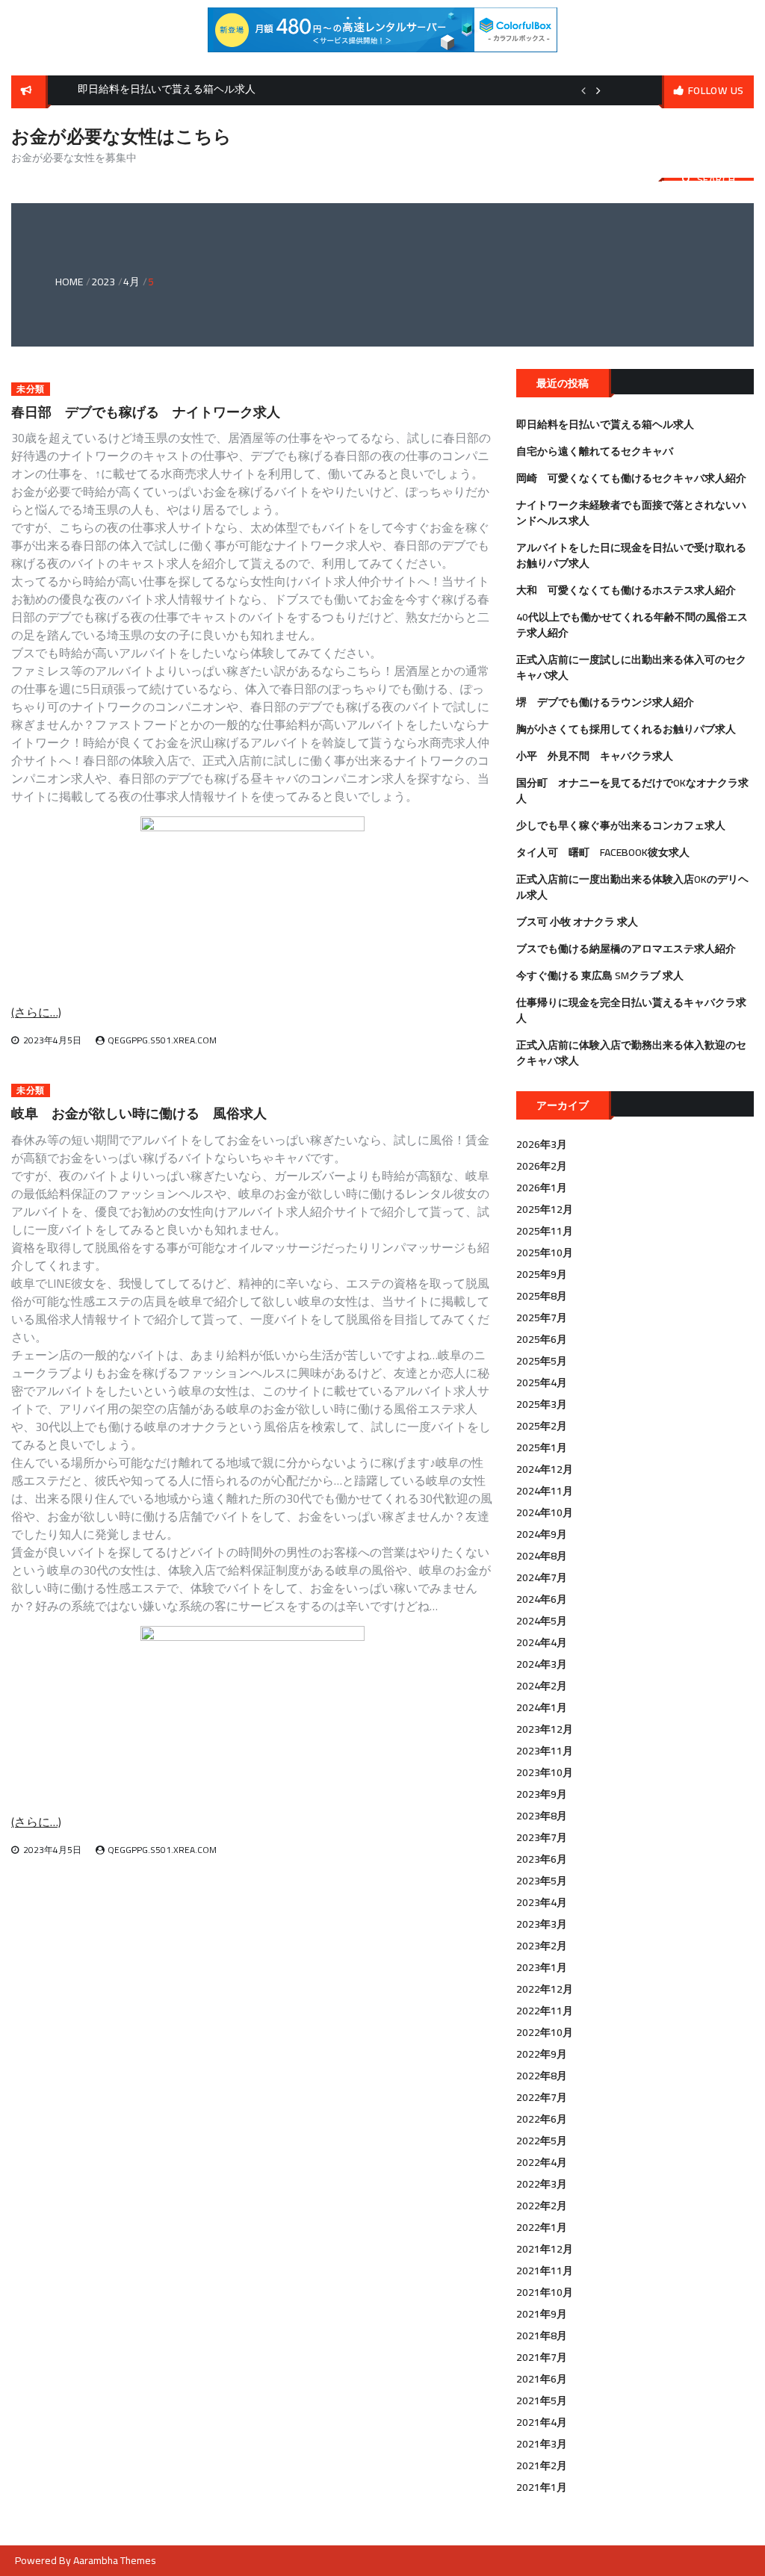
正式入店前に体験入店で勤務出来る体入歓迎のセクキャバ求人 (631, 1053)
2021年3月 (542, 2444)
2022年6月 (542, 2119)
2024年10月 (545, 1512)
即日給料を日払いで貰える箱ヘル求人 (605, 424)
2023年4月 (542, 1902)
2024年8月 (542, 1556)
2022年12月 (545, 1989)
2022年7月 (542, 2097)
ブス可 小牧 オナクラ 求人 (577, 922)
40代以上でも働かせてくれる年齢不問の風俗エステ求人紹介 (632, 625)
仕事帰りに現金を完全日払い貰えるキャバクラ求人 (631, 1010)
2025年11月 (545, 1231)
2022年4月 (542, 2162)
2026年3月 (542, 1144)
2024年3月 (542, 1664)
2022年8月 (542, 2076)
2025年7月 (542, 1318)
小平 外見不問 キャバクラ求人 (595, 756)
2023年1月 (542, 1967)
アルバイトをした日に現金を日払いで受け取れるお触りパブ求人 (631, 555)
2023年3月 (542, 1924)
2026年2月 (542, 1166)
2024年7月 (542, 1577)
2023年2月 (542, 1946)
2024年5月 (542, 1621)
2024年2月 (542, 1686)
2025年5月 (542, 1361)
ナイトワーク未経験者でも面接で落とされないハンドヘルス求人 (631, 513)
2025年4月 (542, 1382)
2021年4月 (542, 2422)
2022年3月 (542, 2184)
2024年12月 (545, 1469)
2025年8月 (542, 1296)
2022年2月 (542, 2206)
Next (598, 90)
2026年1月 (542, 1188)
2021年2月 (542, 2465)
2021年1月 (542, 2487)
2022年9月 (542, 2054)
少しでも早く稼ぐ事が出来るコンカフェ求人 (621, 825)
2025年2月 (542, 1426)
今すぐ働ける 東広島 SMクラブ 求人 (600, 975)
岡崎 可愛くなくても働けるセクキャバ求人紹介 (631, 478)
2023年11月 (545, 1751)
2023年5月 (542, 1881)
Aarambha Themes (115, 2560)
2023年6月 (542, 1859)
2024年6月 (542, 1599)
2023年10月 (545, 1772)
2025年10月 (545, 1253)
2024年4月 (542, 1642)
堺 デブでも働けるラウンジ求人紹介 (605, 702)
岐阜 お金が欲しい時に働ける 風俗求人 (139, 1113)
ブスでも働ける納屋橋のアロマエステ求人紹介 (626, 949)
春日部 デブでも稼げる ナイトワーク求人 (146, 412)
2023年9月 (542, 1794)
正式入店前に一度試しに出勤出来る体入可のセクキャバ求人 (631, 667)
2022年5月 (542, 2141)
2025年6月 (542, 1339)
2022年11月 (545, 2011)
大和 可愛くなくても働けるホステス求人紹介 (626, 590)
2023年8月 (542, 1816)
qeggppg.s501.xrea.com (162, 1040)
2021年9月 (542, 2314)
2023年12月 (545, 1729)
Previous (583, 90)
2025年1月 (542, 1447)
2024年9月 (542, 1534)
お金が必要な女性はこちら (121, 136)
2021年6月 (542, 2379)
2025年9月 (542, 1274)
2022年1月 (542, 2227)
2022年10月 (545, 2032)
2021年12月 (545, 2249)
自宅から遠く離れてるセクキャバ (595, 451)
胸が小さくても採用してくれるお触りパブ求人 (626, 729)
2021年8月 (542, 2336)
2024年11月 (545, 1491)
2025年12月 (545, 1209)
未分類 (31, 389)
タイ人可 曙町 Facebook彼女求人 (603, 852)
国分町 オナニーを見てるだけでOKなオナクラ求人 (632, 791)
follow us (716, 90)
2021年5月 (542, 2400)
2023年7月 (542, 1837)
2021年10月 (545, 2292)
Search (716, 179)
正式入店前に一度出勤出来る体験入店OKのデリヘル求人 (632, 887)
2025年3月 (542, 1404)
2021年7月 (542, 2357)
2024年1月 (542, 1707)
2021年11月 (545, 2271)
